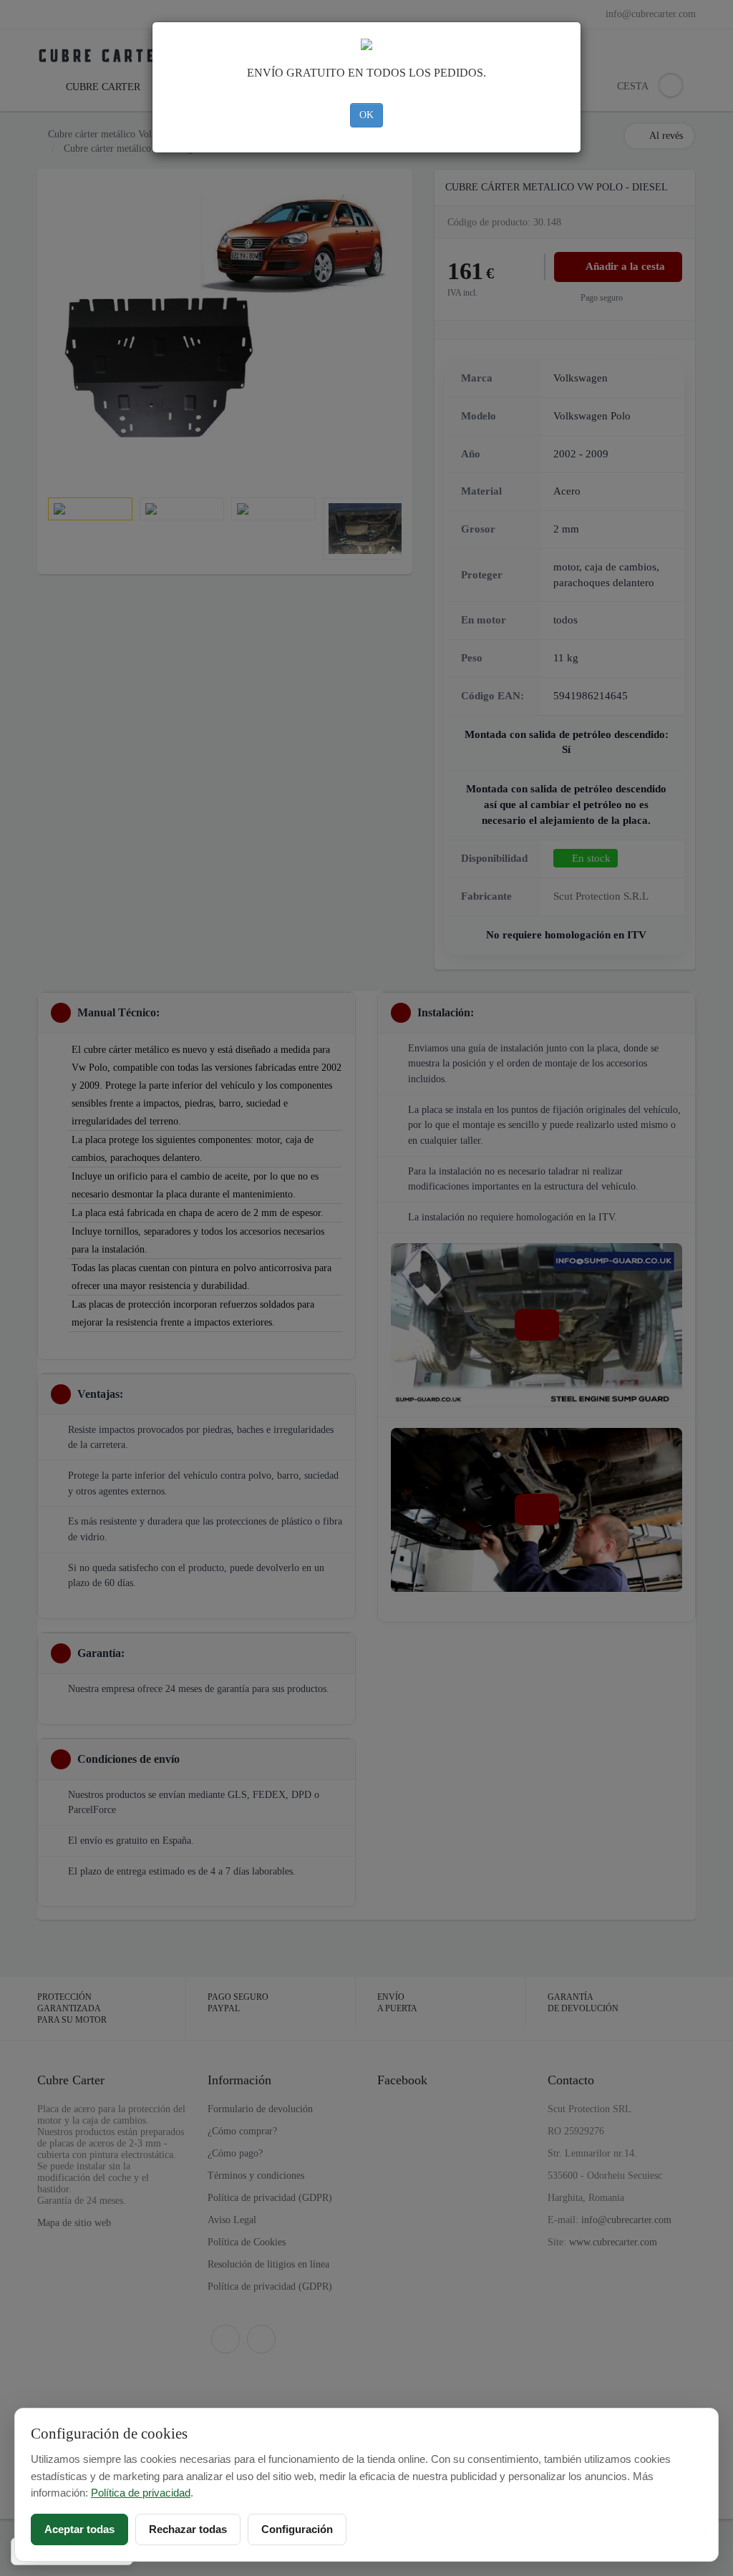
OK (366, 115)
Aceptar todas (79, 2529)
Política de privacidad (141, 2493)
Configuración (297, 2529)
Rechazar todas (188, 2529)
